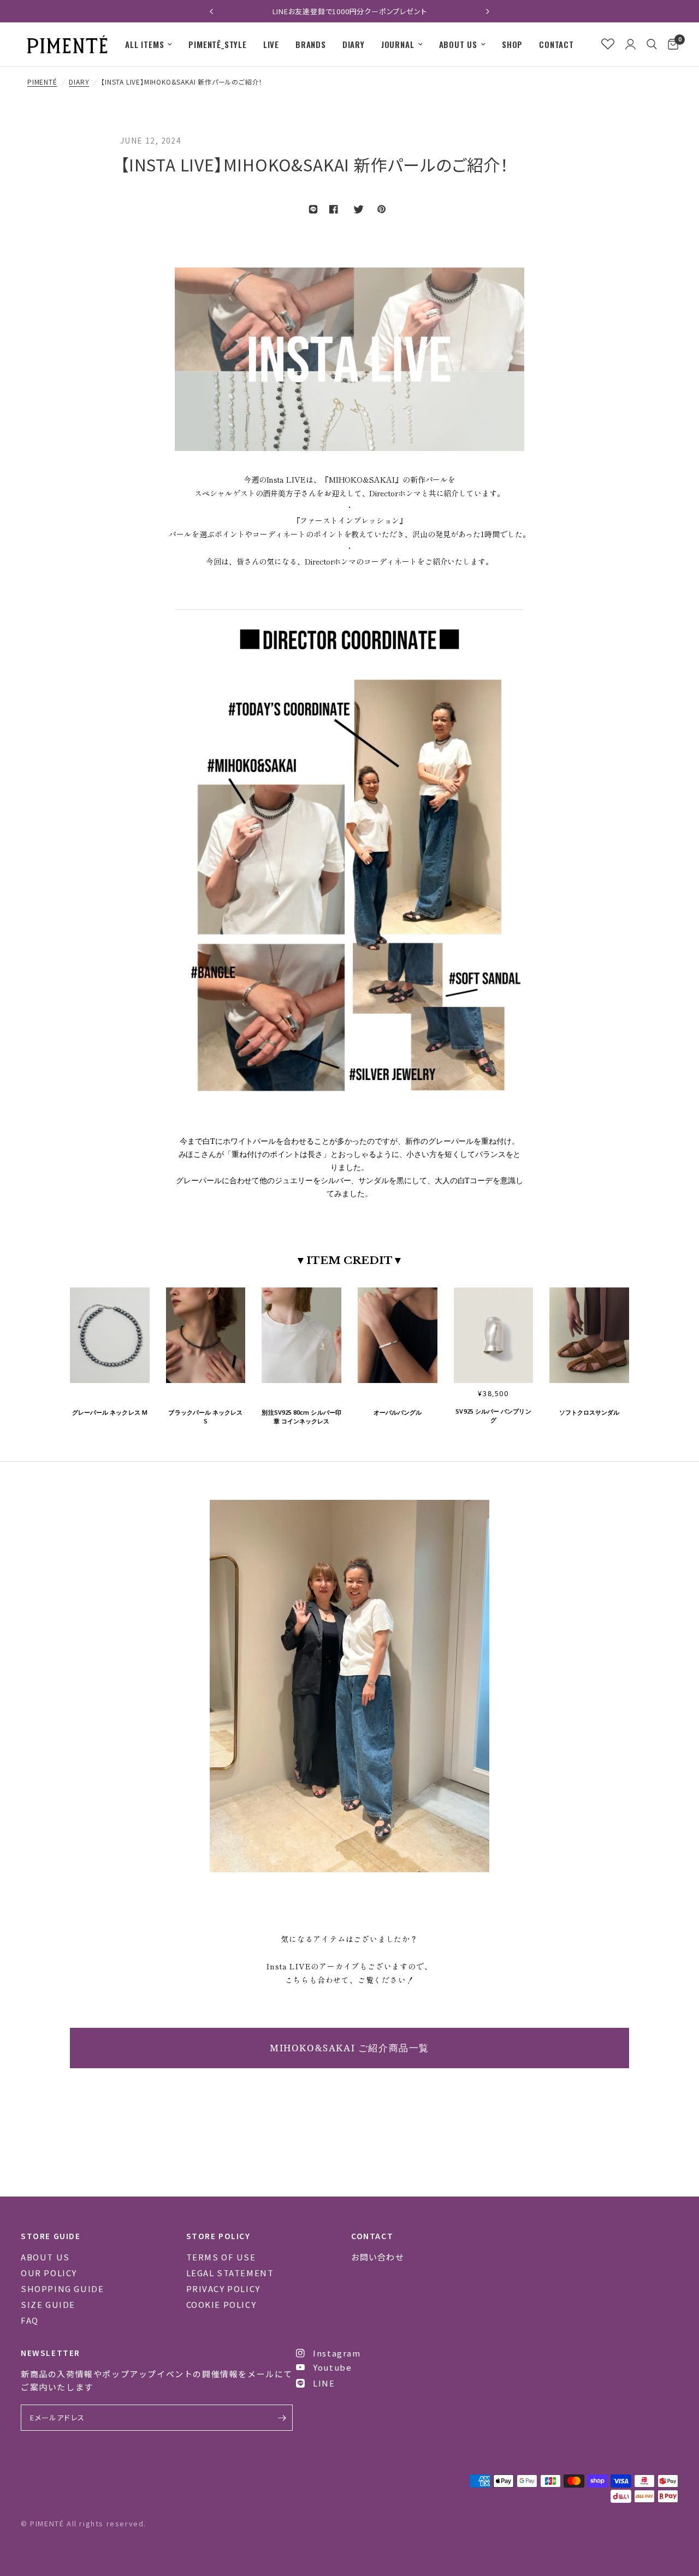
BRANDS (311, 44)
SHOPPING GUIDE (62, 2289)
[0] (670, 44)
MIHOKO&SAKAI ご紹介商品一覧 (349, 2048)
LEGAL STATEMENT (230, 2273)
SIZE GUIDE (48, 2304)
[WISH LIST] (608, 44)
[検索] (652, 44)
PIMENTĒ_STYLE (217, 44)
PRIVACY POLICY (223, 2289)
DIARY (354, 44)
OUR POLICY (49, 2273)
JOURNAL (398, 44)
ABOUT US (458, 44)
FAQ (30, 2320)
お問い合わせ (378, 2257)
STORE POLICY (218, 2236)
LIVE (271, 44)
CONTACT (556, 44)
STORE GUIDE (51, 2236)
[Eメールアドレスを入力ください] (282, 2418)
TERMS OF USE (221, 2257)
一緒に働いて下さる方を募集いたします (349, 11)
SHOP (512, 44)
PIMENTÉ (42, 82)
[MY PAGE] (630, 44)
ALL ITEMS (144, 44)
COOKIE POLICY (221, 2304)
